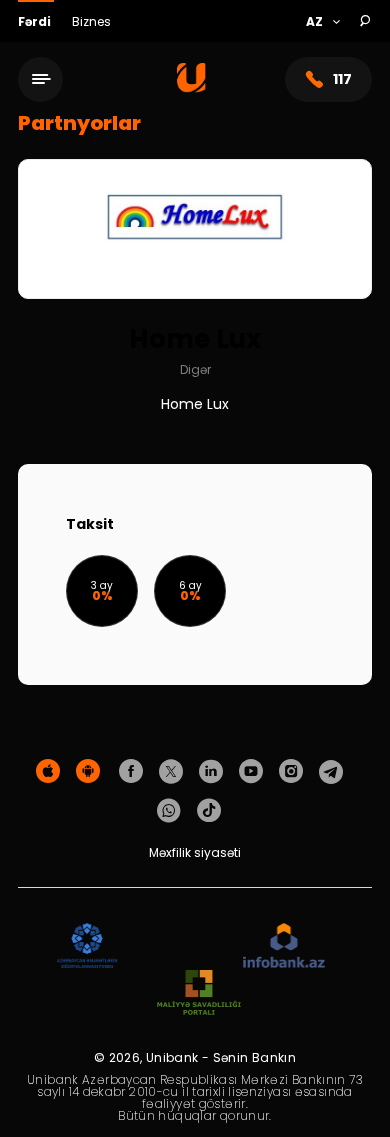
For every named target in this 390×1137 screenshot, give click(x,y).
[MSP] (199, 993)
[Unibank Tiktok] (209, 811)
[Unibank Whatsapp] (169, 811)
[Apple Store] (48, 772)
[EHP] (180, 946)
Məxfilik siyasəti (195, 852)
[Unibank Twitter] (171, 772)
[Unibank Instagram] (291, 772)
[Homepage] (191, 87)
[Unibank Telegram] (331, 772)
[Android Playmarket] (88, 772)
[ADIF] (87, 946)
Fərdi (36, 21)
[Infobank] (284, 946)
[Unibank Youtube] (251, 772)
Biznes (91, 21)
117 (342, 79)
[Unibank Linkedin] (211, 772)
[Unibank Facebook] (131, 772)
